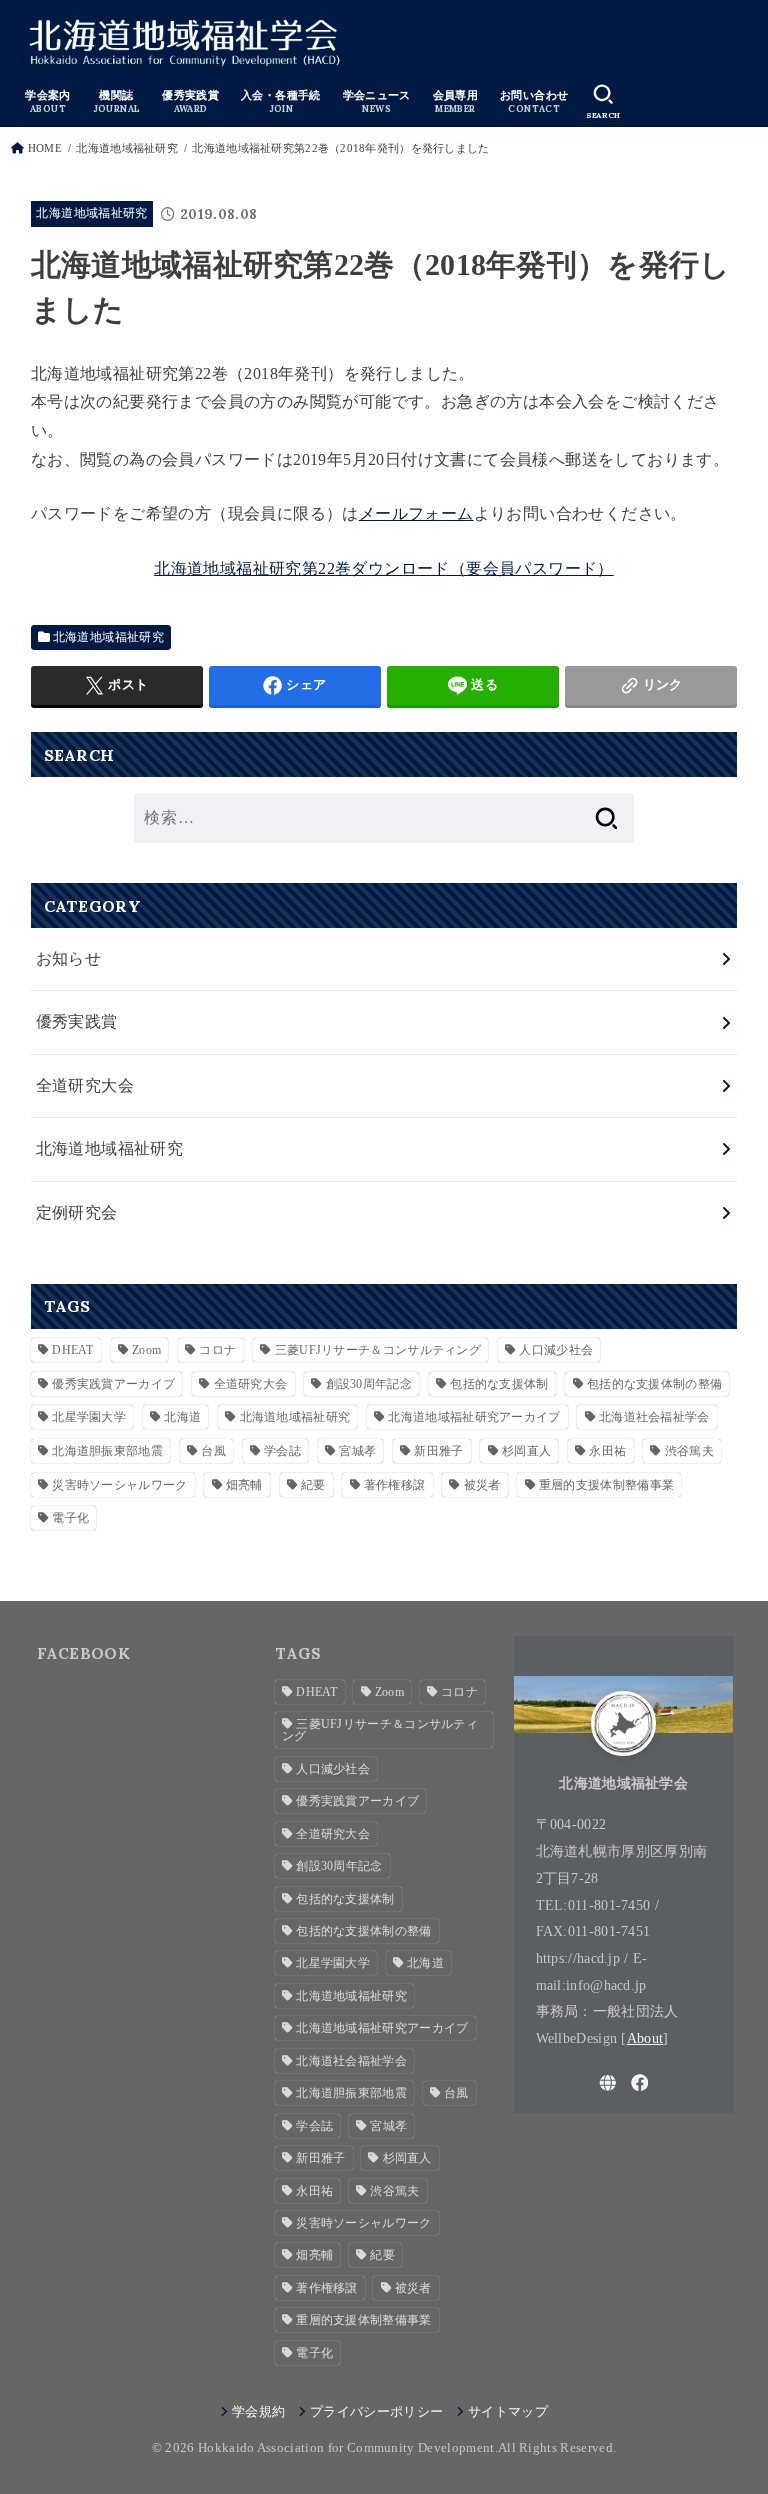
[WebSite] (608, 2083)
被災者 (482, 1485)
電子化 (70, 1518)
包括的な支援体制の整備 (654, 1384)
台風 (213, 1451)
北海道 (182, 1417)
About (645, 2038)
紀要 (313, 1485)
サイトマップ (508, 2412)
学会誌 (282, 1451)
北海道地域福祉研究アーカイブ (474, 1417)
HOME (45, 148)
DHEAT (73, 1350)
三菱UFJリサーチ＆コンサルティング (378, 1350)
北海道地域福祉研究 (127, 148)
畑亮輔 (244, 1485)
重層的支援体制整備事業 (606, 1485)
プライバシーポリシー (376, 2412)
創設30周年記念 (369, 1384)
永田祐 (607, 1451)
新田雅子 (438, 1451)
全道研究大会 (85, 1085)
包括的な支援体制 (499, 1384)
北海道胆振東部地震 (107, 1451)
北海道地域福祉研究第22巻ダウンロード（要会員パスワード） (384, 568)
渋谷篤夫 (689, 1451)
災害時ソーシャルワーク (119, 1485)
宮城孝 (357, 1451)
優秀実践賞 (77, 1021)
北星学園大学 (89, 1417)
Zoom (146, 1350)
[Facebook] (640, 2083)
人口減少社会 (556, 1350)
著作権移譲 (395, 1485)
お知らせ (69, 958)
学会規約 (258, 2412)
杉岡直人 (526, 1451)
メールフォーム (416, 513)
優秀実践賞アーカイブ (113, 1384)
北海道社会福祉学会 (654, 1417)
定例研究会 (77, 1212)
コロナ (217, 1350)
